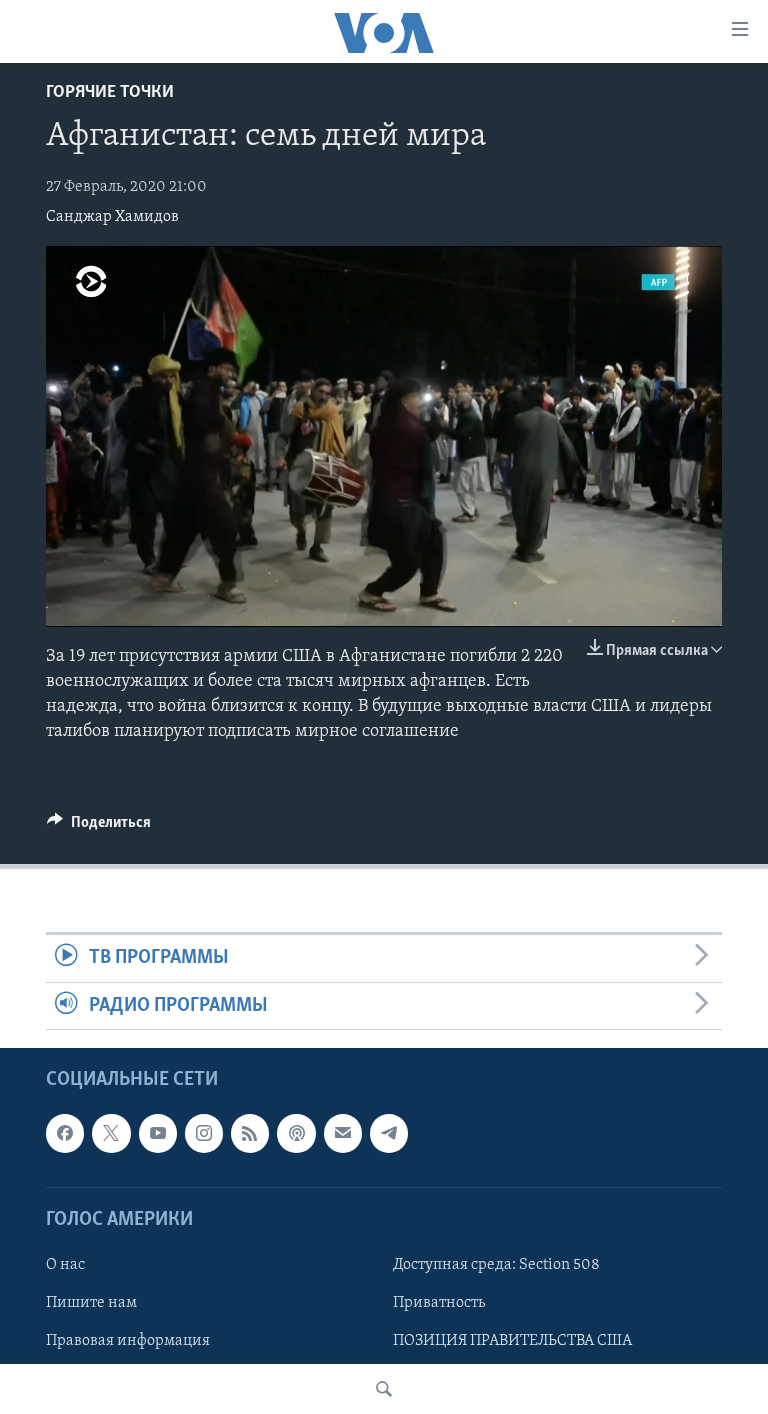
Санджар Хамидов (112, 217)
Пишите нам (91, 1303)
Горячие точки (110, 93)
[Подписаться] (343, 1133)
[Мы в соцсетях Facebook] (65, 1133)
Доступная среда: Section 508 (496, 1265)
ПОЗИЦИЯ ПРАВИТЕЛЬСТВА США (512, 1341)
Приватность (439, 1303)
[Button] (99, 827)
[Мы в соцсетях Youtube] (158, 1133)
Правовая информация (128, 1341)
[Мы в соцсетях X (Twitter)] (111, 1133)
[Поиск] (384, 1389)
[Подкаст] (296, 1133)
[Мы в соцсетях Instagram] (204, 1133)
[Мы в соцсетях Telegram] (389, 1133)
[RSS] (250, 1133)
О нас (65, 1265)
